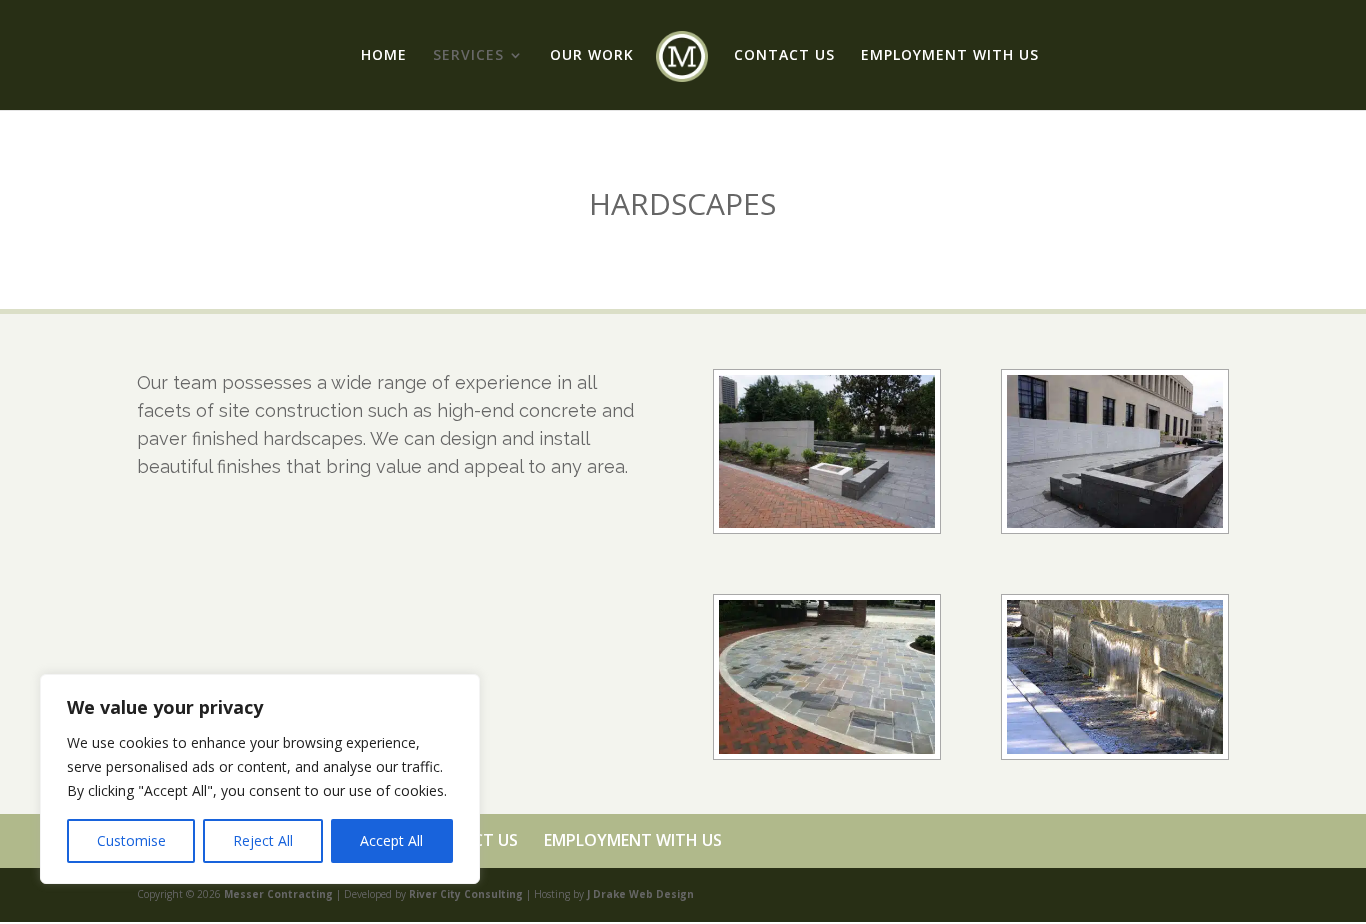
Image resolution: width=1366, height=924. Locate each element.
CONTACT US (784, 56)
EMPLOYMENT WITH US (950, 56)
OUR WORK (592, 56)
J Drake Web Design (640, 894)
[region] (260, 779)
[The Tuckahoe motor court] (827, 748)
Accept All (391, 840)
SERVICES (468, 56)
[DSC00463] (827, 522)
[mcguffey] (1115, 748)
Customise (131, 840)
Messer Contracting (278, 894)
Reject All (263, 840)
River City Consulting (466, 894)
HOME (384, 56)
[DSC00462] (1115, 522)
